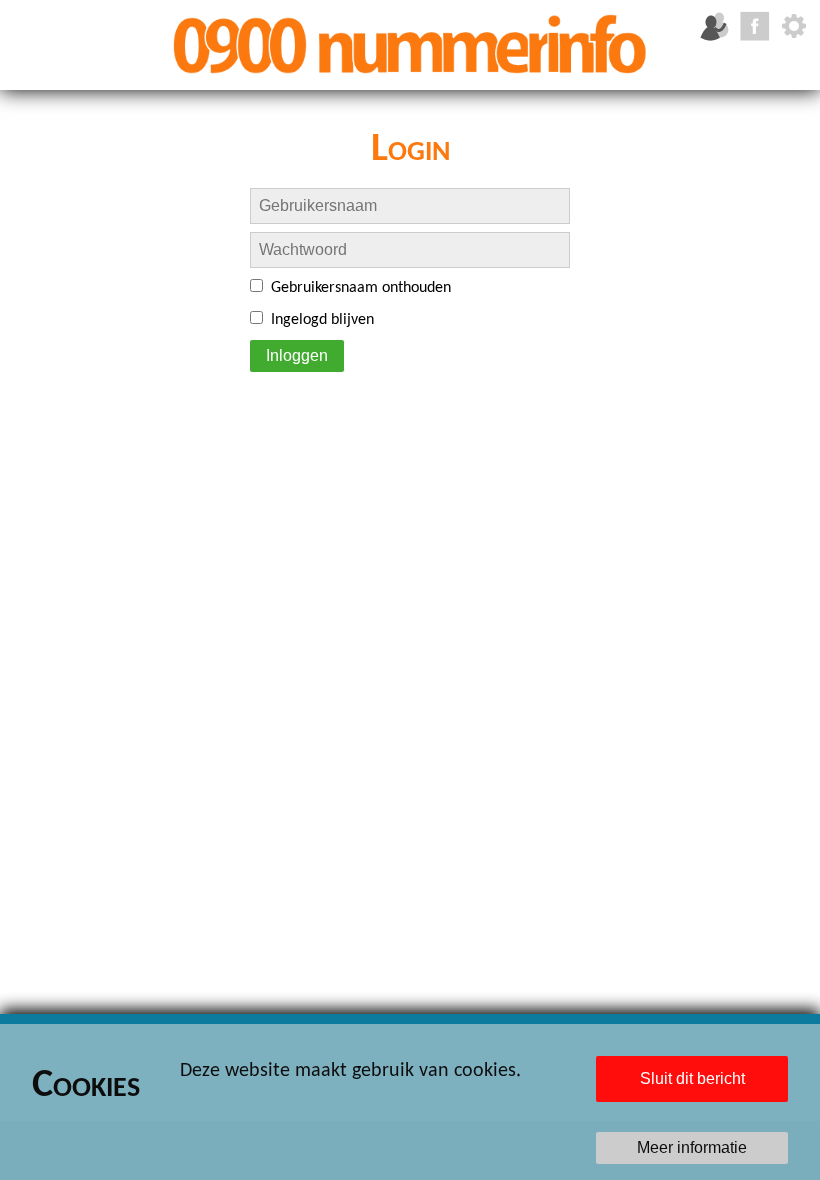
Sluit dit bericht (692, 1078)
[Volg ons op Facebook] (754, 26)
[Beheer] (794, 26)
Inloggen (297, 355)
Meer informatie (692, 1147)
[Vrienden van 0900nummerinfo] (714, 26)
